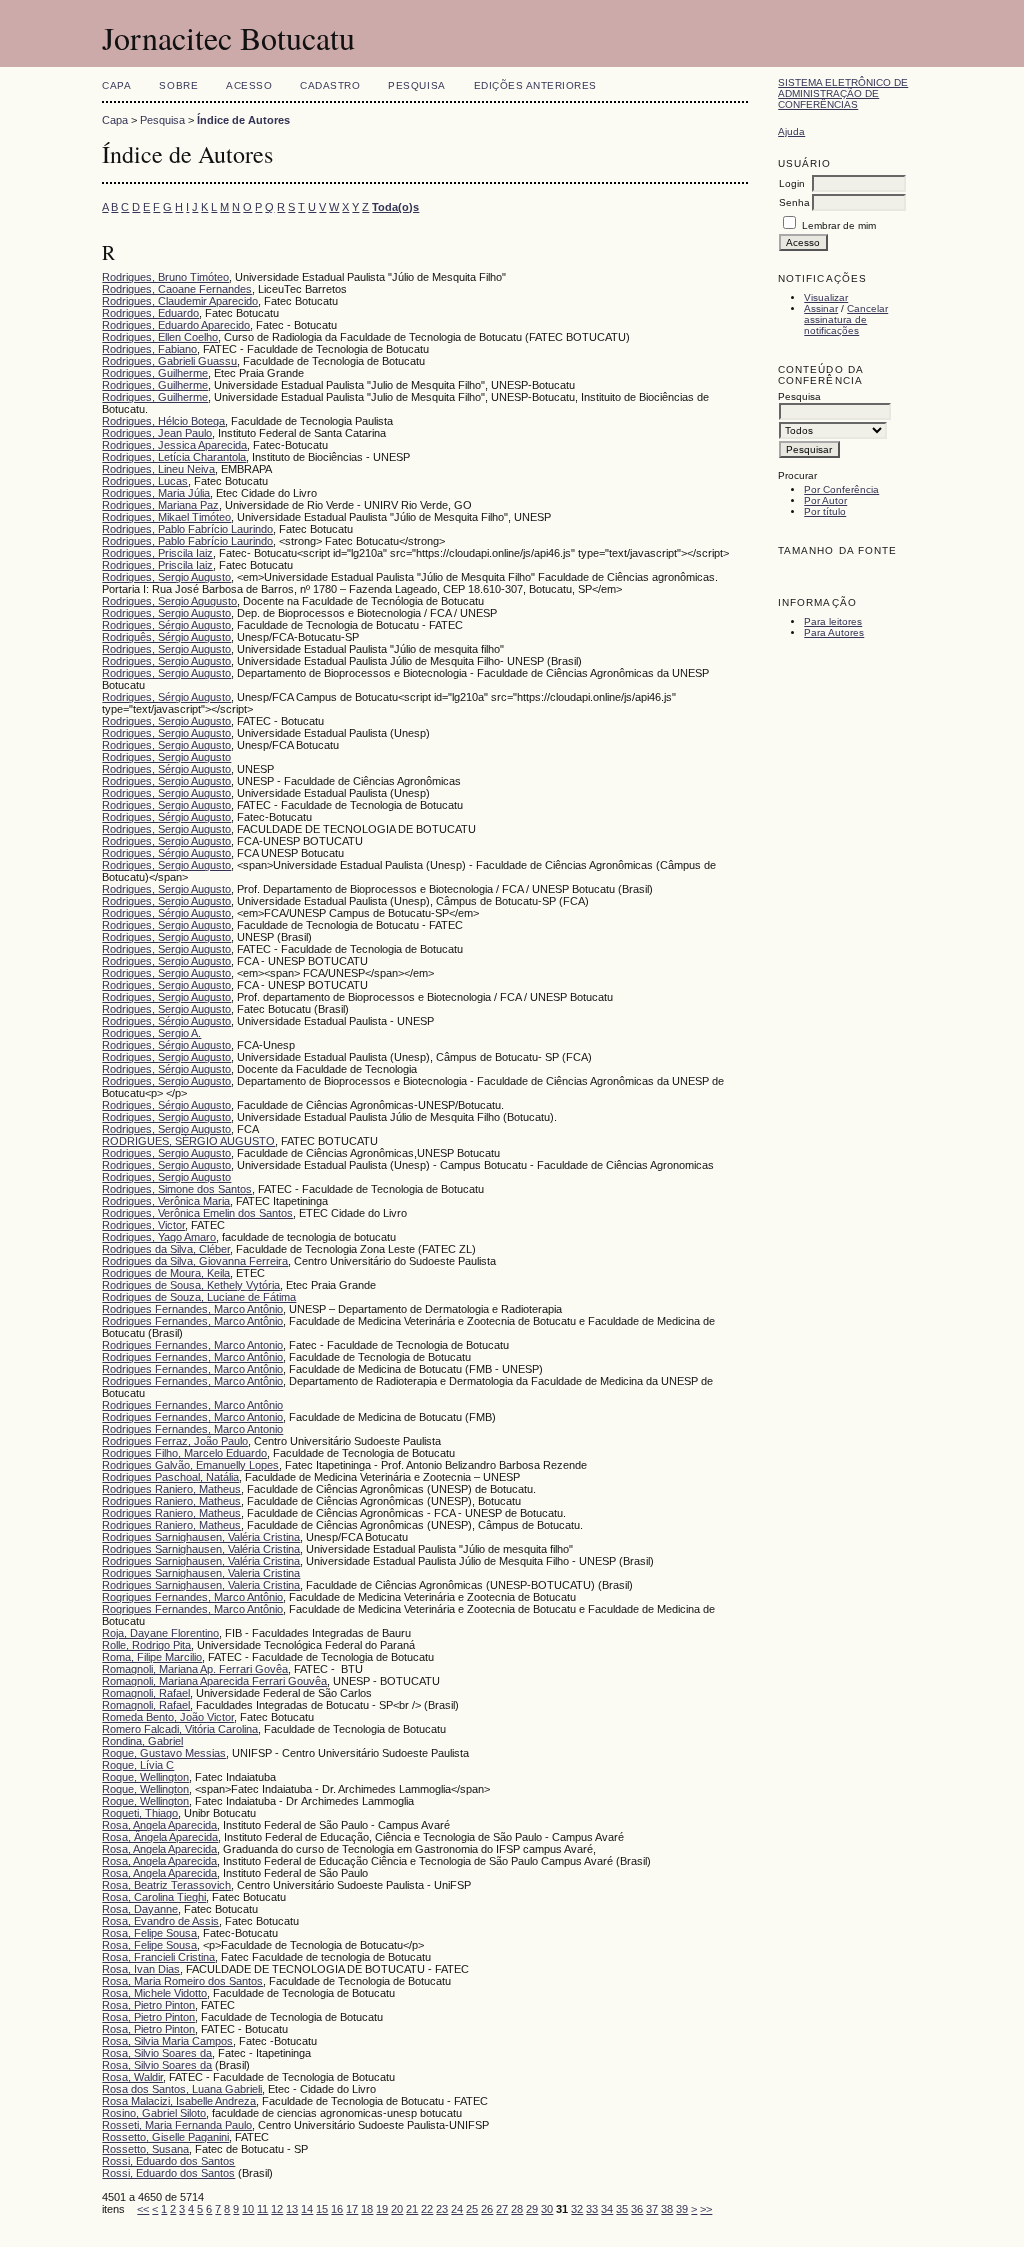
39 (682, 2209)
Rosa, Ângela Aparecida (160, 1837)
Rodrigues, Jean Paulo (157, 433)
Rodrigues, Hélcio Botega (163, 421)
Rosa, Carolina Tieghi (154, 1897)
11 (262, 2209)
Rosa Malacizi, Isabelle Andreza (179, 2101)
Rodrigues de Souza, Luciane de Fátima (199, 1297)
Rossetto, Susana (145, 2149)
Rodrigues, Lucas (145, 481)
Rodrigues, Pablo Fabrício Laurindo (187, 529)
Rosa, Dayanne (140, 1909)
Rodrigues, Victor (143, 1225)
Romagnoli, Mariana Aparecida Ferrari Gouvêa (214, 1681)
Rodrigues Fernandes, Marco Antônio (192, 1309)
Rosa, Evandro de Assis (160, 1921)
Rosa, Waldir (132, 2077)
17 (352, 2209)
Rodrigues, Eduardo (150, 313)
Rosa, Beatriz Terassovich (166, 1885)
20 (397, 2209)
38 (667, 2209)
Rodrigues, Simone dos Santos (177, 1189)
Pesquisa (416, 85)
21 (412, 2209)
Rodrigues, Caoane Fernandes (177, 289)
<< (143, 2209)
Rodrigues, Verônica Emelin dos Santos (197, 1213)
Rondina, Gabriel (142, 1741)
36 (637, 2209)
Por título (825, 511)
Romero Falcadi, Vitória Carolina (180, 1729)
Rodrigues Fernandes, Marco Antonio (192, 1345)
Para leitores (833, 621)
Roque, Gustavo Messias (164, 1753)
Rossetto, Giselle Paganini (165, 2137)
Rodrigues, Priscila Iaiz (157, 553)
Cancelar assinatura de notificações (846, 319)
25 (472, 2209)
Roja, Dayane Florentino (160, 1633)
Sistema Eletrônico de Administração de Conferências (843, 93)
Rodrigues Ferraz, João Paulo (175, 1441)
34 (607, 2209)
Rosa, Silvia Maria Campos (167, 2041)
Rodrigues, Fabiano (149, 349)
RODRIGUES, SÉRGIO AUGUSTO (188, 1141)
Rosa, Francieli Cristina (158, 1957)
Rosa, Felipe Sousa (149, 1933)
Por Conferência (841, 489)
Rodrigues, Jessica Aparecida (174, 445)
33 (592, 2209)
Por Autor (825, 500)
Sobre (178, 85)
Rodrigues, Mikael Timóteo (166, 517)
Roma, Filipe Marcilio (152, 1657)
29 (532, 2209)
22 (427, 2209)
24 (457, 2209)
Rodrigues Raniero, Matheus (171, 1489)
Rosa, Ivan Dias (141, 1969)
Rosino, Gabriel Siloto (154, 2113)
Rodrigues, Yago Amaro (159, 1237)
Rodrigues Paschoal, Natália (170, 1477)
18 (367, 2209)
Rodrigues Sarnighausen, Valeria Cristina (201, 1573)
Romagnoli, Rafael (146, 1693)
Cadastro (330, 85)
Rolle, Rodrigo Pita (146, 1645)
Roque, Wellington (145, 1777)
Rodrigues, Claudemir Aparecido (180, 301)
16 (337, 2209)
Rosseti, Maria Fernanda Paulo (177, 2125)
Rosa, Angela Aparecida (159, 1825)
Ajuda (791, 131)
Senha (794, 202)
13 (292, 2209)
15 (322, 2209)
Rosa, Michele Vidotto (154, 1993)
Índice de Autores (243, 120)
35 (622, 2209)
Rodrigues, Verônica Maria (166, 1201)
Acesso (249, 85)
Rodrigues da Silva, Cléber (166, 1249)
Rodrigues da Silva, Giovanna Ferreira (195, 1261)
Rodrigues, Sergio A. (151, 1033)
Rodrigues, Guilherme (155, 373)
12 (277, 2209)
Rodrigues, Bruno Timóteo (165, 277)
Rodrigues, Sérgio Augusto (166, 625)
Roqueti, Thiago (140, 1813)
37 (652, 2209)
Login (792, 183)
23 (442, 2209)
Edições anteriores (535, 85)
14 (307, 2209)
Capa (116, 85)
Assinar (821, 308)
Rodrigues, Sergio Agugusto (169, 601)
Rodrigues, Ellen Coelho (160, 337)
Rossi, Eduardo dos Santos (168, 2161)
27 (502, 2209)
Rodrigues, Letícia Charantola (174, 457)
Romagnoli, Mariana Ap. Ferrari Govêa (195, 1669)
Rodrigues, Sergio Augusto (166, 577)
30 (547, 2209)
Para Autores (834, 632)
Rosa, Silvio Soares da (157, 2053)
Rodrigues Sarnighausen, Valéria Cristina (201, 1537)
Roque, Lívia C (138, 1765)
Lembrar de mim (839, 225)
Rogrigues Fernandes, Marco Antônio (192, 1597)
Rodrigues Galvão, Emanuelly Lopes (190, 1465)
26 (487, 2209)
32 (577, 2209)
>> (706, 2209)
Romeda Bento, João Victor (168, 1717)
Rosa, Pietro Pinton (148, 2005)
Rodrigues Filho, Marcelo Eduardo (184, 1453)
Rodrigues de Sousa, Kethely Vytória (191, 1285)
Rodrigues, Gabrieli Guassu (169, 361)
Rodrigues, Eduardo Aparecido (176, 325)
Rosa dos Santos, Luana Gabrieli (182, 2089)
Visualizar (826, 297)
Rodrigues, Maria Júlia (156, 493)
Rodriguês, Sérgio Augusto (166, 637)
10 (248, 2209)
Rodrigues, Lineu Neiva (158, 469)
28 (517, 2209)
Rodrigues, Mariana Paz (160, 505)
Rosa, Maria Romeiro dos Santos (182, 1981)
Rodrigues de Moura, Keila (166, 1273)
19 (382, 2209)
